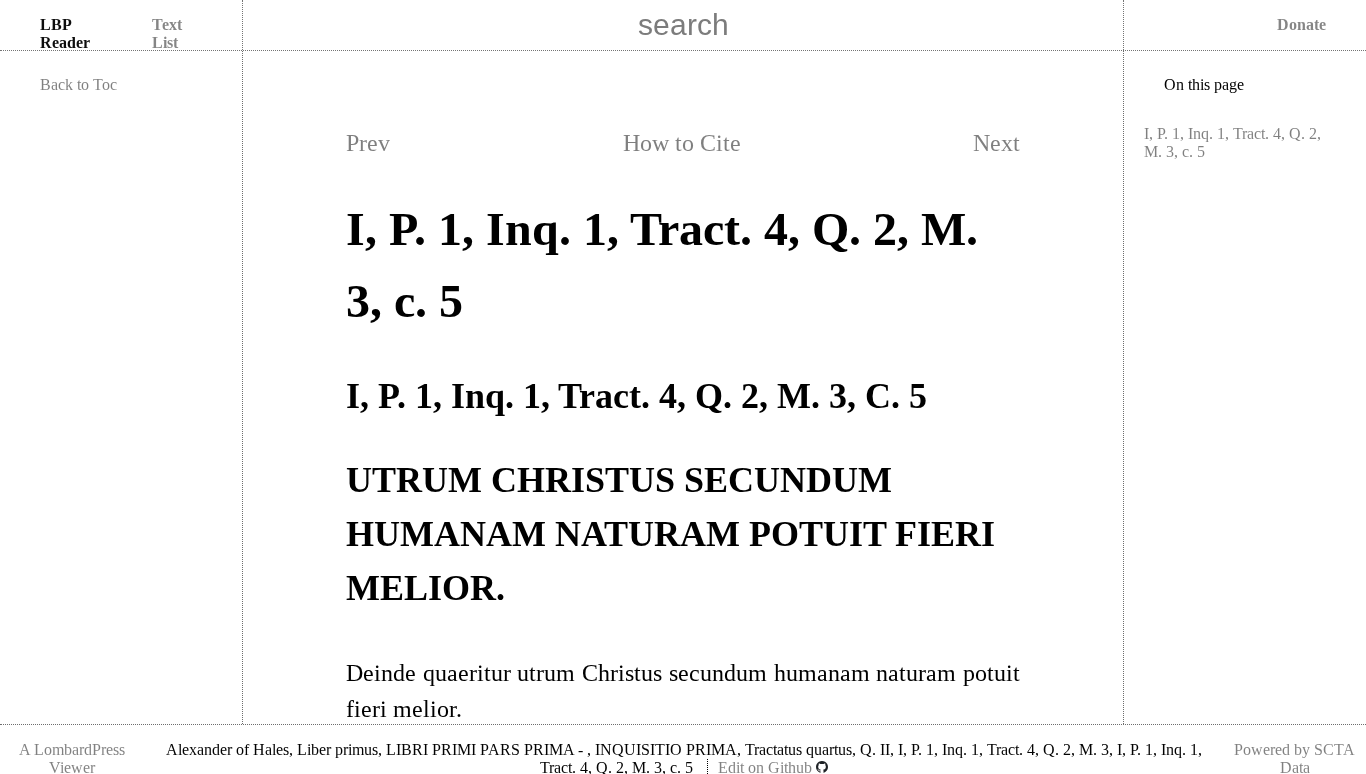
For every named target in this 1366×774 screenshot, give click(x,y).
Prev (368, 143)
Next (996, 143)
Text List (167, 33)
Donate (1301, 24)
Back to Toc (78, 84)
